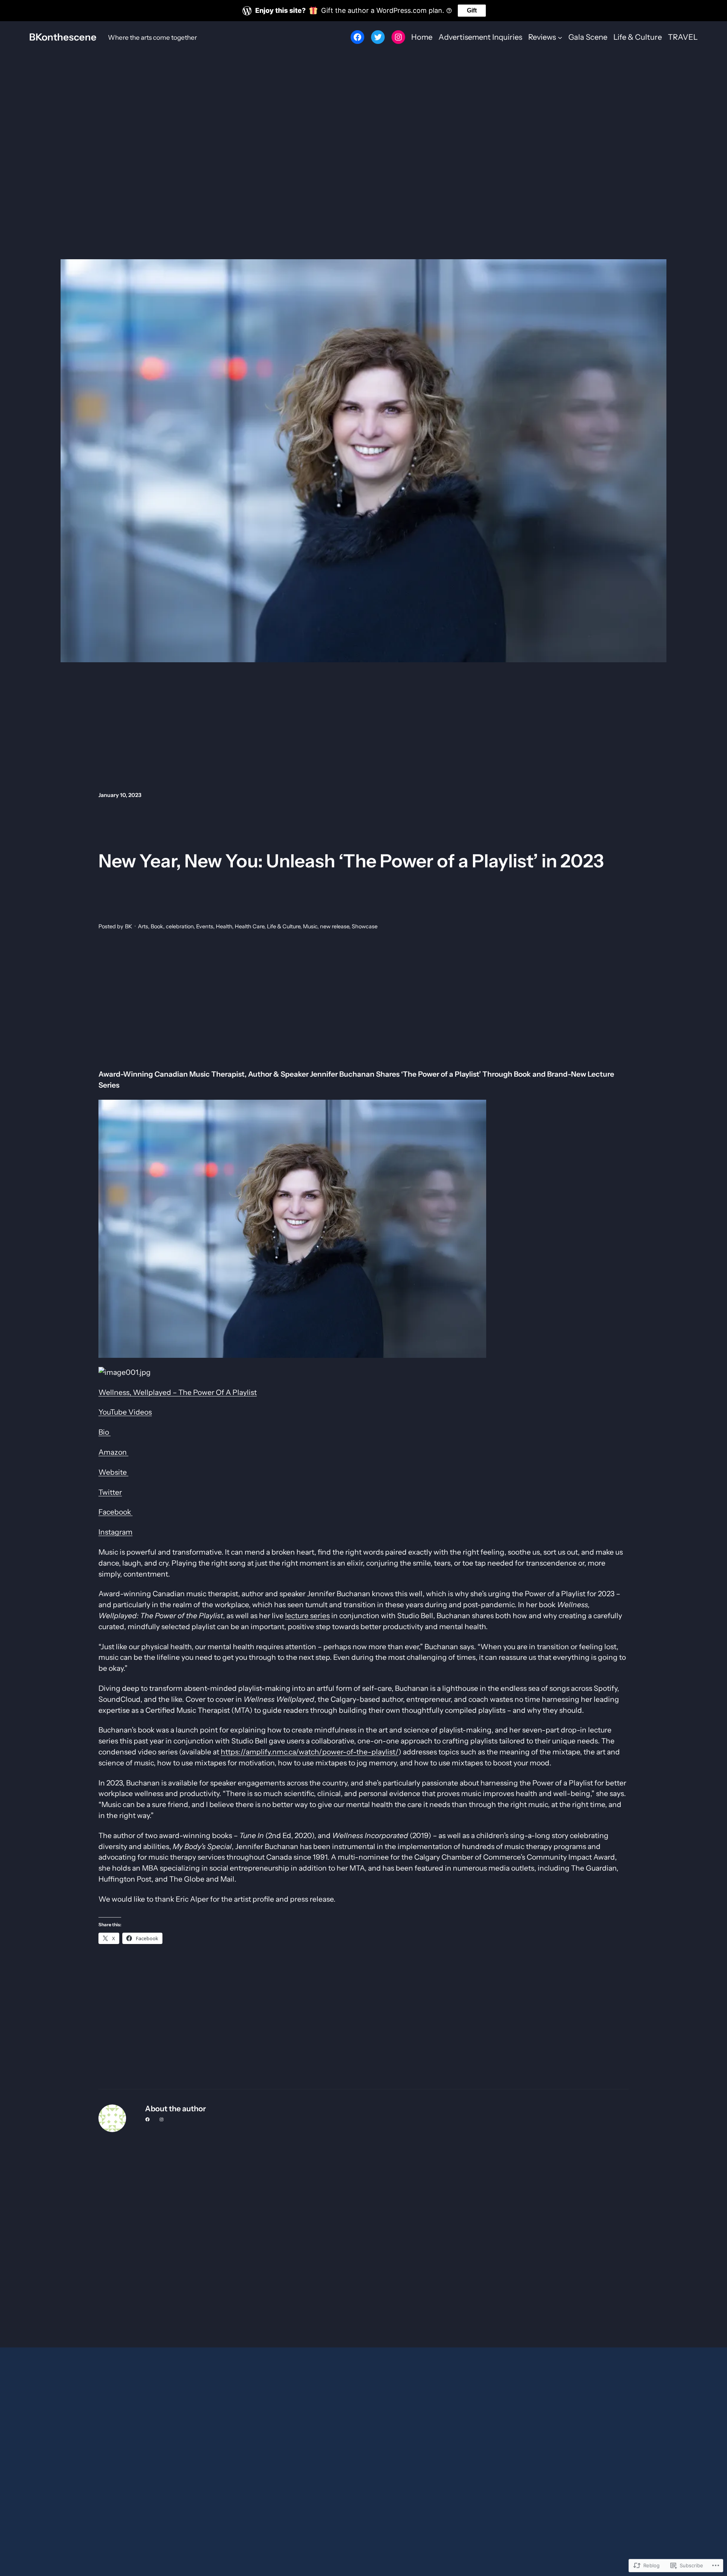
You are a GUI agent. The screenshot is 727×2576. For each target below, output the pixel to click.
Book (157, 926)
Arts (143, 926)
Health (224, 926)
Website (113, 1472)
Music (310, 926)
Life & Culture (284, 926)
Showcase (365, 926)
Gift (472, 10)
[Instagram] (398, 37)
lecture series (307, 1616)
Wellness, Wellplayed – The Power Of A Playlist (178, 1392)
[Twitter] (378, 37)
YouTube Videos (125, 1412)
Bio (105, 1432)
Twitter (110, 1492)
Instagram (115, 1532)
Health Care (250, 926)
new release (335, 926)
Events (205, 926)
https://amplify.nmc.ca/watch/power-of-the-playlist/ (310, 1752)
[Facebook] (357, 37)
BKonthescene (63, 37)
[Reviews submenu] (560, 37)
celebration (180, 926)
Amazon (113, 1452)
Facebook (115, 1512)
